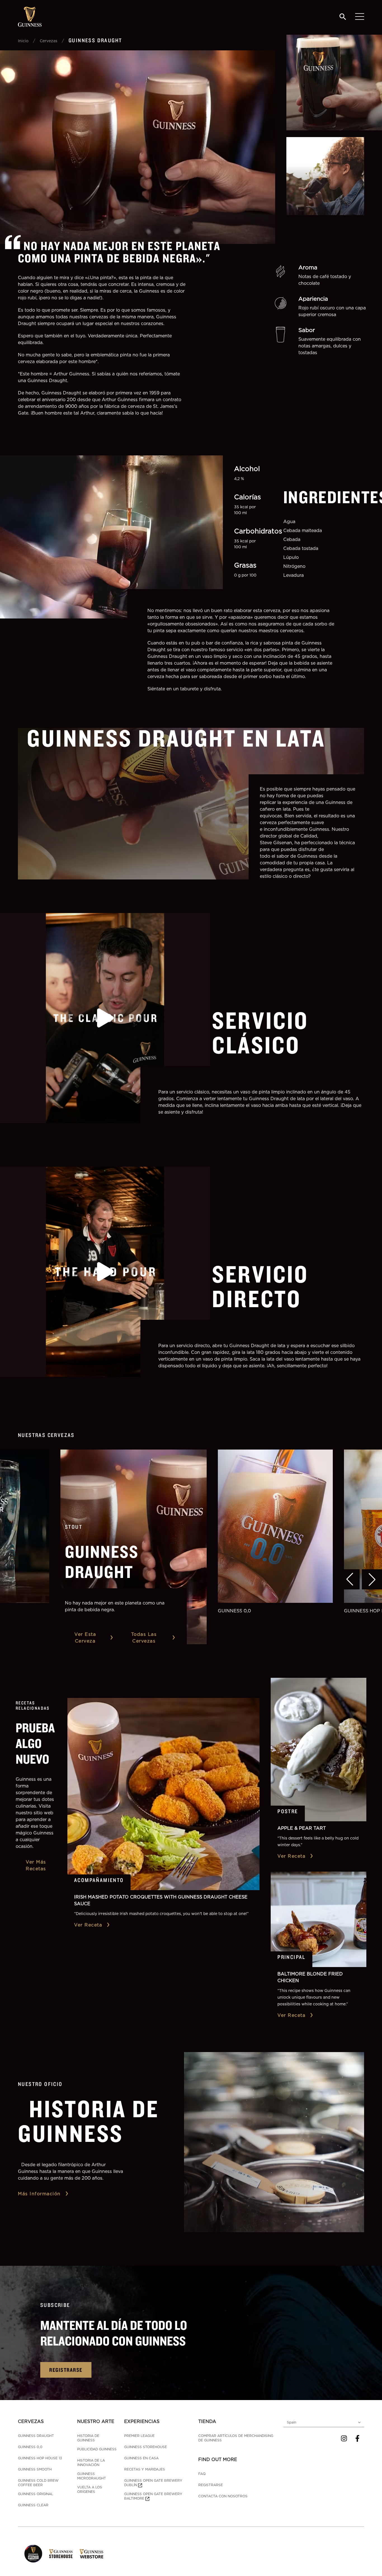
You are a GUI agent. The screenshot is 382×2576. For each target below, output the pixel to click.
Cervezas (49, 41)
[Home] (30, 17)
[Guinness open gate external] (33, 2554)
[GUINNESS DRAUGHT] (134, 1547)
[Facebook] (357, 2438)
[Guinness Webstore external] (91, 2554)
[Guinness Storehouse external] (61, 2554)
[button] (350, 1579)
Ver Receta (88, 1925)
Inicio (23, 41)
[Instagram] (344, 2438)
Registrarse (66, 2370)
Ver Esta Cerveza (85, 1638)
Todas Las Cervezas (144, 1638)
